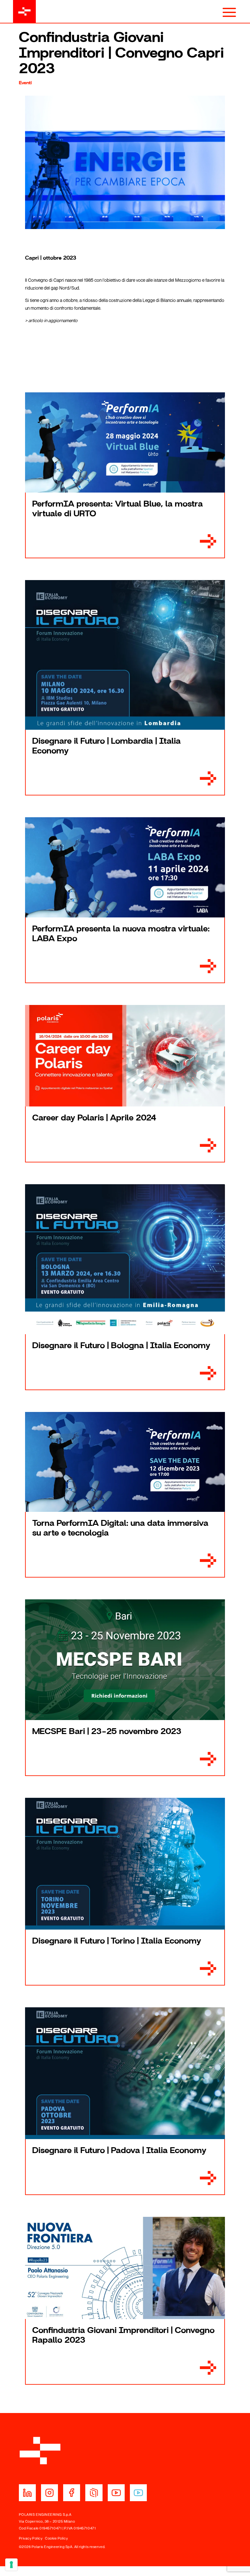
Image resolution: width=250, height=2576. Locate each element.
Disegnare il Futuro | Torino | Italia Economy (117, 1941)
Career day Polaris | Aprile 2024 (94, 1118)
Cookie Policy (56, 2538)
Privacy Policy (31, 2538)
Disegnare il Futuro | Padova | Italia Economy (119, 2150)
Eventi (25, 83)
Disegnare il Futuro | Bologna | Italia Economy (121, 1346)
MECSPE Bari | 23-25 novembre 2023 (107, 1731)
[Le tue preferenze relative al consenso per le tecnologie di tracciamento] (11, 2565)
